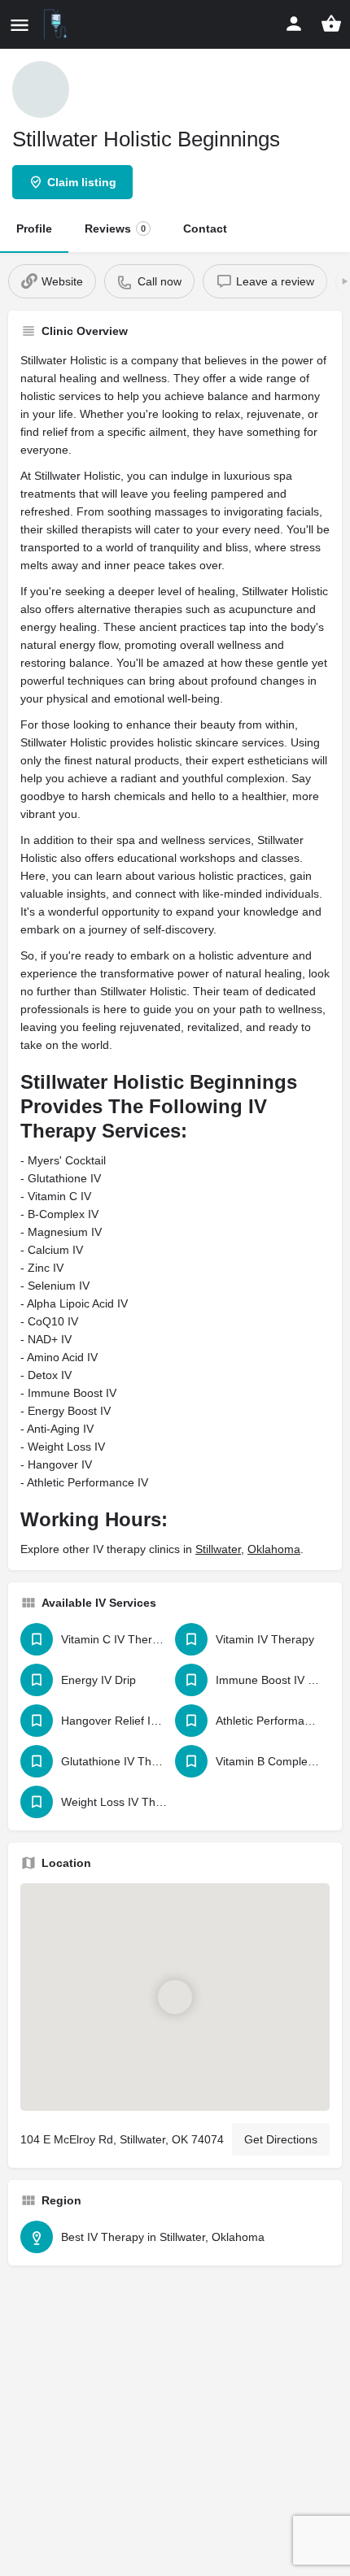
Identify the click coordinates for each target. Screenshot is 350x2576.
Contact (205, 228)
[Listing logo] (41, 89)
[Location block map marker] (175, 1996)
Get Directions (281, 2139)
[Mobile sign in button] (294, 24)
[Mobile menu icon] (20, 25)
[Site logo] (57, 24)
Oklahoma (274, 1549)
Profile (34, 228)
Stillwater (218, 1549)
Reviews (115, 228)
